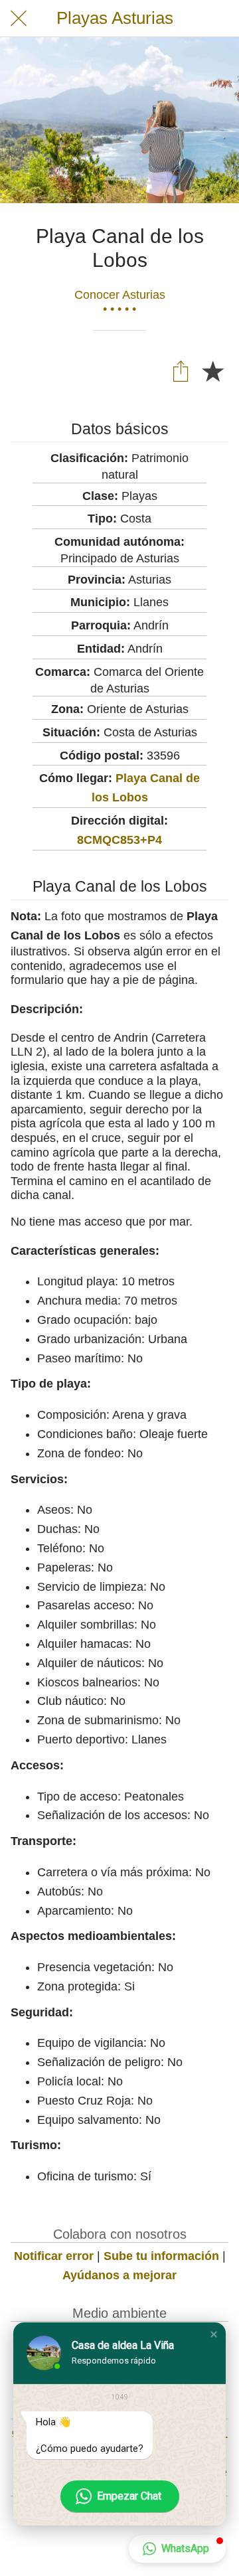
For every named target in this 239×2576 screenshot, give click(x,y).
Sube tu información (161, 2256)
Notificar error (54, 2256)
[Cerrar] (19, 19)
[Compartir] (181, 370)
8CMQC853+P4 (119, 840)
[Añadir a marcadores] (212, 370)
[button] (214, 2334)
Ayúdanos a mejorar (119, 2275)
